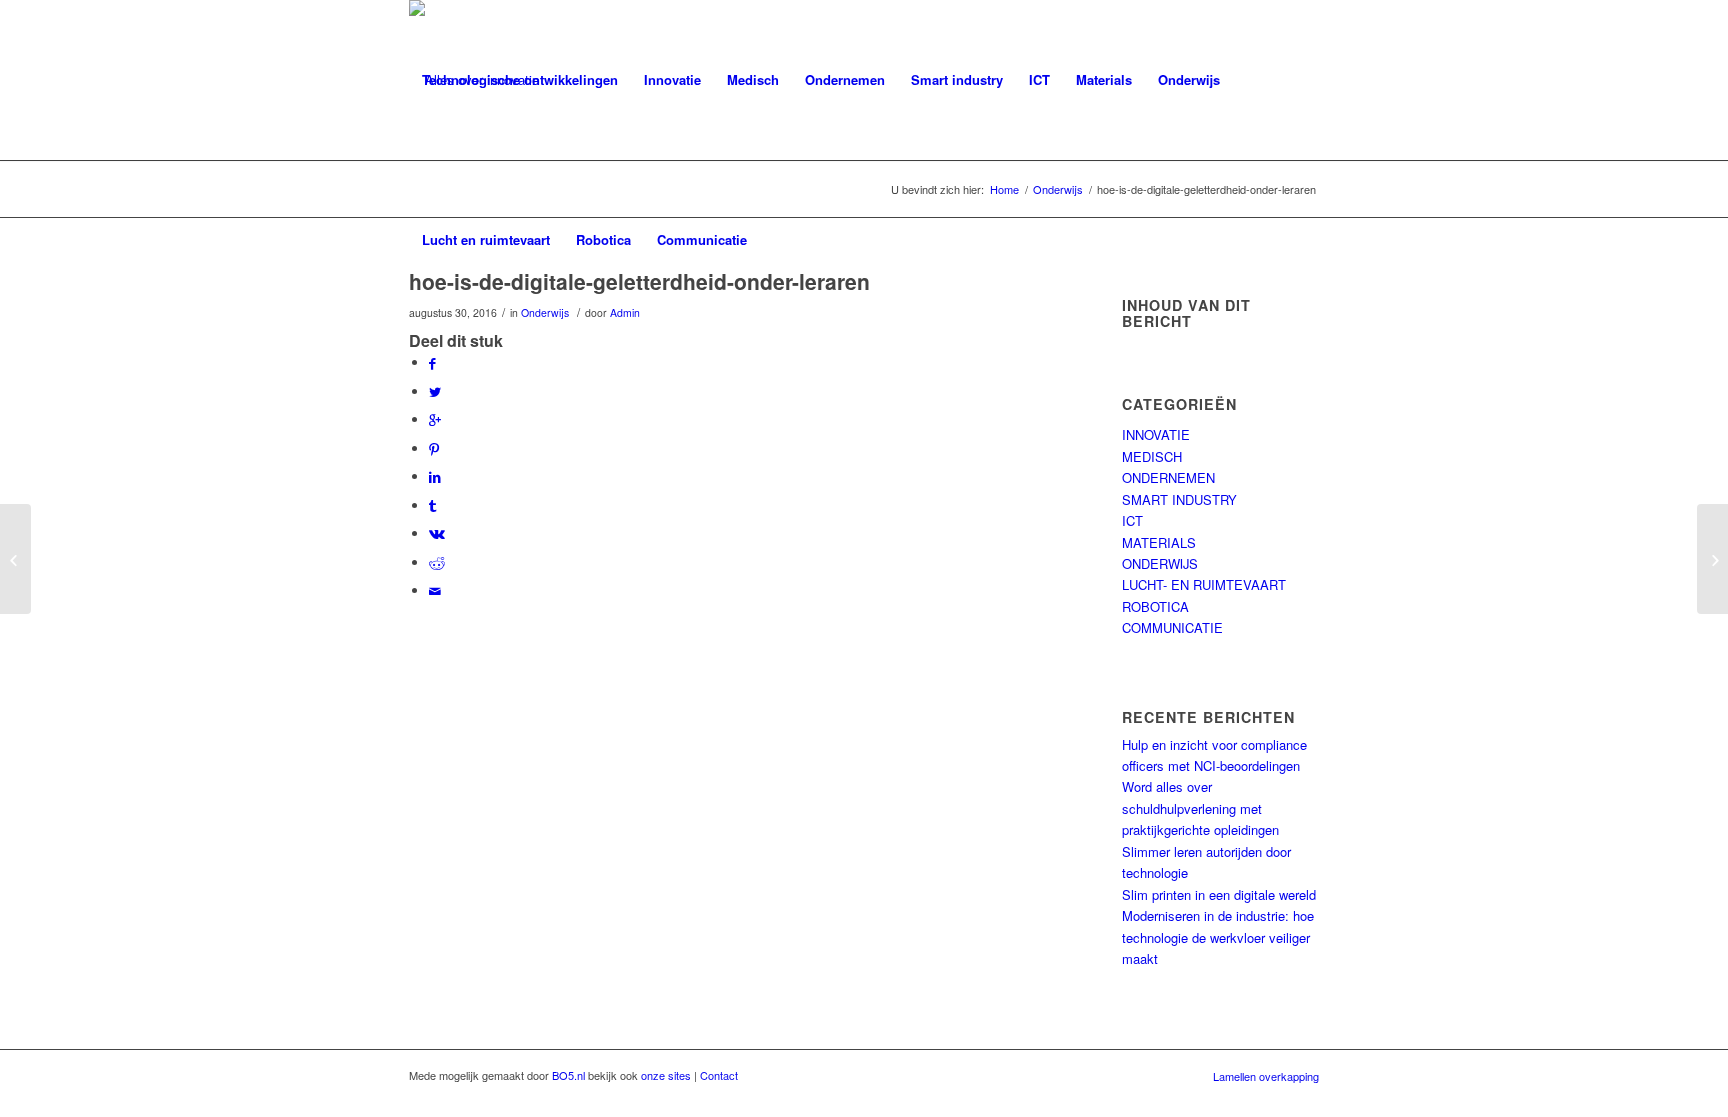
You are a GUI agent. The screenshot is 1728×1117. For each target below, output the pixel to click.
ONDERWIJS (1160, 563)
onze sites (666, 1075)
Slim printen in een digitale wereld (1219, 894)
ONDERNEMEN (1168, 477)
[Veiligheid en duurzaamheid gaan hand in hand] (15, 559)
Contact (719, 1075)
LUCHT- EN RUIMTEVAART (1204, 584)
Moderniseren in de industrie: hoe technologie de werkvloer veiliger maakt (1218, 937)
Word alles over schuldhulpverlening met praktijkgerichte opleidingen (1200, 808)
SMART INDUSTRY (1179, 499)
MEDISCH (1152, 456)
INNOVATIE (1156, 434)
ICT (1132, 520)
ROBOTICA (1155, 606)
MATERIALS (1159, 542)
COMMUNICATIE (1172, 627)
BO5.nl (568, 1075)
